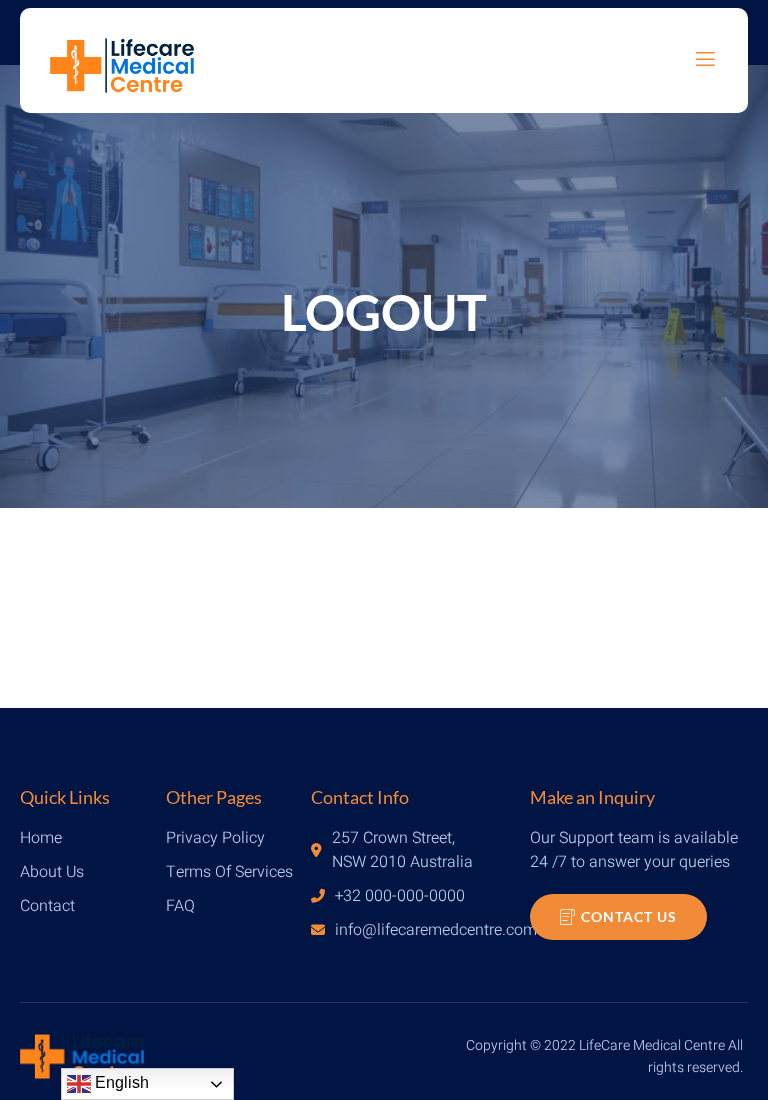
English (120, 1082)
